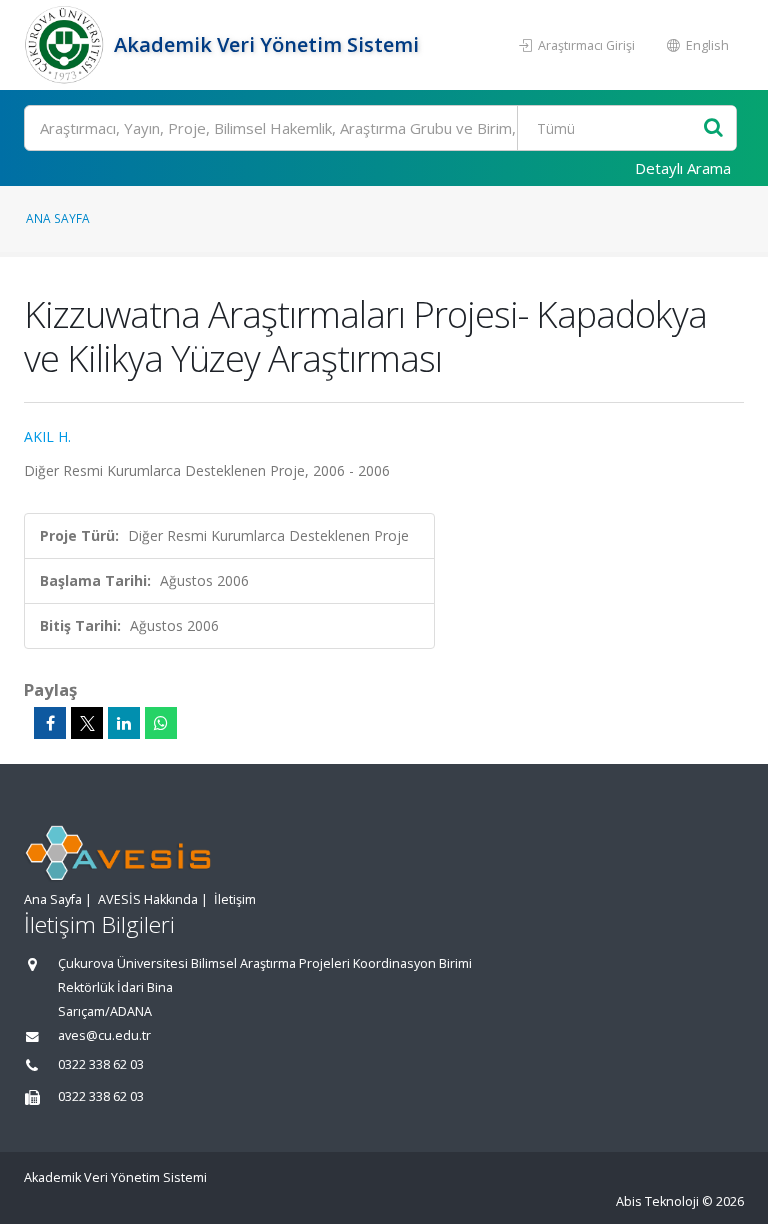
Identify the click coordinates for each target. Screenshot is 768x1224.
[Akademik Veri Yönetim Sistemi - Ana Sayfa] (66, 45)
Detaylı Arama (683, 168)
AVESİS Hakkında (148, 899)
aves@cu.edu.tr (104, 1035)
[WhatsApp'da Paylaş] (161, 723)
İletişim (235, 899)
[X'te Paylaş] (87, 723)
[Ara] (713, 128)
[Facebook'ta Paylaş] (50, 723)
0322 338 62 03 (101, 1064)
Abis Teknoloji (657, 1201)
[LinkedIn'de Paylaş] (124, 723)
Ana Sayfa (58, 218)
